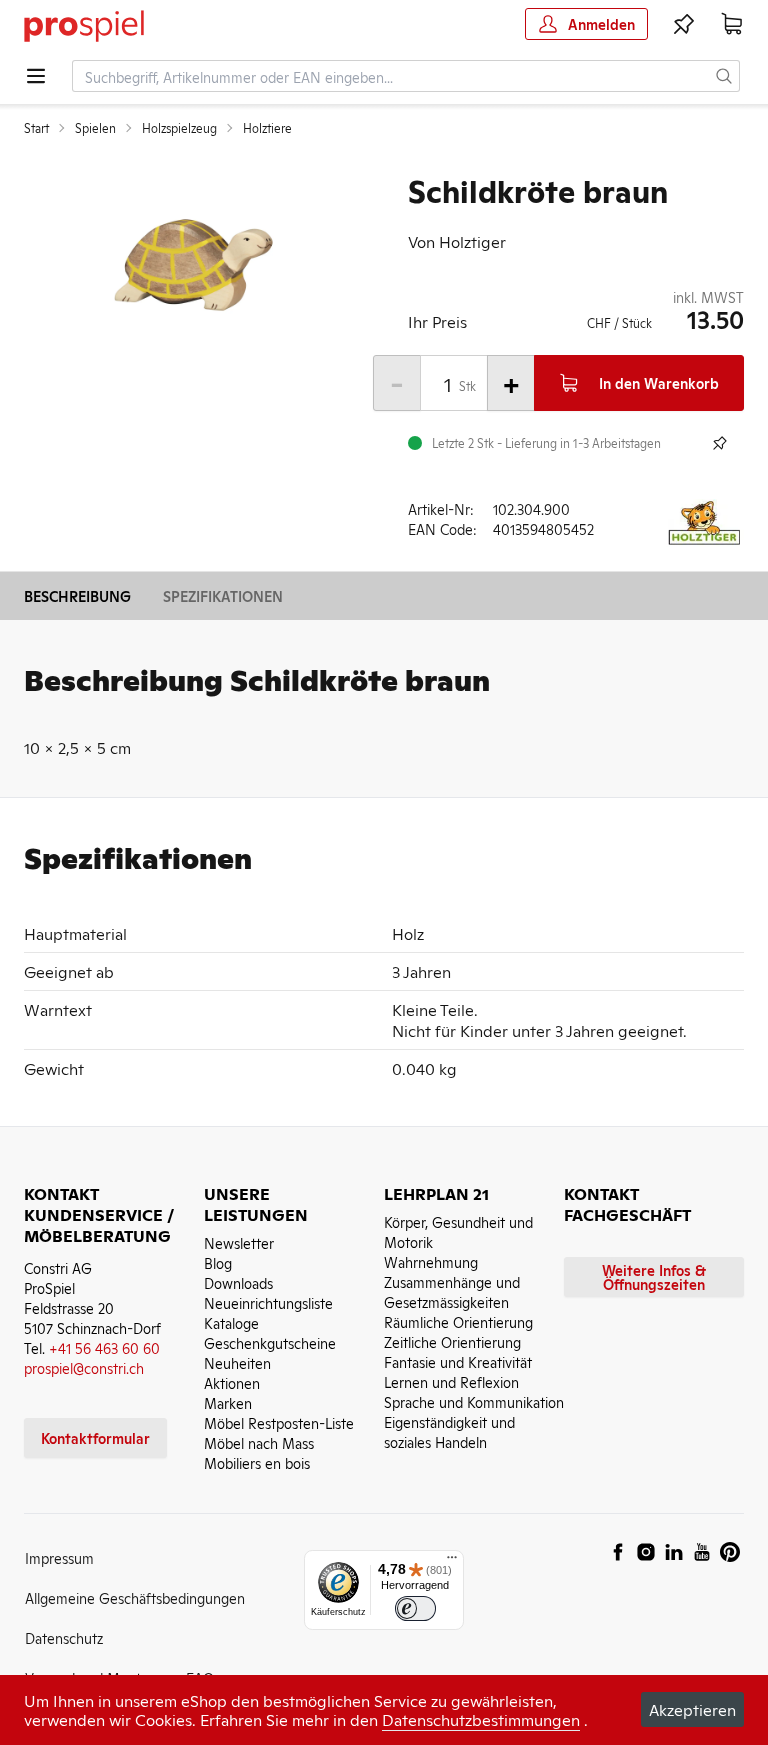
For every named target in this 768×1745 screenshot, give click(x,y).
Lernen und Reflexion (451, 1381)
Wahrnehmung (431, 1261)
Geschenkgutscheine (270, 1342)
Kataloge (231, 1322)
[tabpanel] (192, 266)
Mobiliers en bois (257, 1462)
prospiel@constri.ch (84, 1367)
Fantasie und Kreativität (458, 1361)
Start (36, 128)
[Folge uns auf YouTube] (702, 1552)
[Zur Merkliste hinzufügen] (720, 443)
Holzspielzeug (179, 128)
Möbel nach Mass (259, 1442)
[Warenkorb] (732, 24)
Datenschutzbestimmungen (481, 1719)
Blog (218, 1262)
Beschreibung (77, 595)
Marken (228, 1402)
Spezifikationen (223, 595)
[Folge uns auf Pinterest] (730, 1552)
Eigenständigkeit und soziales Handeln (449, 1431)
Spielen (95, 128)
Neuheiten (237, 1362)
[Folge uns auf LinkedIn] (674, 1552)
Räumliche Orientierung (458, 1321)
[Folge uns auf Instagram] (646, 1552)
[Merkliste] (684, 24)
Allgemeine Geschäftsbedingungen (135, 1597)
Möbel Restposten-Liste (279, 1422)
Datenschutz (64, 1637)
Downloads (238, 1282)
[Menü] (452, 1562)
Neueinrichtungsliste (268, 1302)
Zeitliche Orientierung (452, 1341)
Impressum (59, 1557)
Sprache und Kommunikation (474, 1401)
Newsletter (239, 1242)
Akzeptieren (692, 1709)
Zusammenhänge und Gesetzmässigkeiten (452, 1291)
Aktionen (232, 1382)
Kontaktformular (95, 1437)
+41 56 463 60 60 (104, 1347)
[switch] (415, 1608)
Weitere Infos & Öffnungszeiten (654, 1276)
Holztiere (267, 128)
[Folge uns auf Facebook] (618, 1552)
